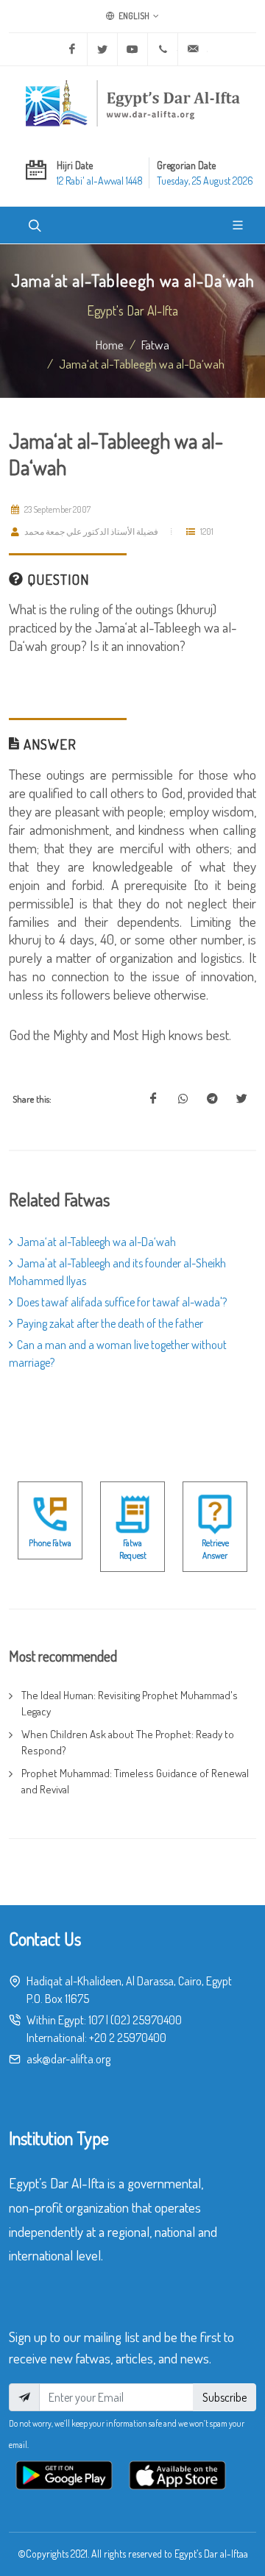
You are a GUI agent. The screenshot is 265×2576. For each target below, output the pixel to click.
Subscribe (225, 2397)
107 (96, 2020)
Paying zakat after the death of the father (110, 1323)
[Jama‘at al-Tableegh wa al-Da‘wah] (153, 1099)
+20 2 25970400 (128, 2038)
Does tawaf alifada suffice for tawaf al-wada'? (122, 1302)
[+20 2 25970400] (163, 49)
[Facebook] (72, 49)
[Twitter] (102, 49)
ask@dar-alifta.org (68, 2059)
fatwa (155, 344)
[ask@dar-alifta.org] (193, 49)
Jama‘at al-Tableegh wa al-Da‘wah (96, 1242)
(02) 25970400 (146, 2020)
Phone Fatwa (50, 1543)
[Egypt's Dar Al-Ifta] (132, 103)
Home (110, 344)
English (133, 16)
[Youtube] (132, 49)
